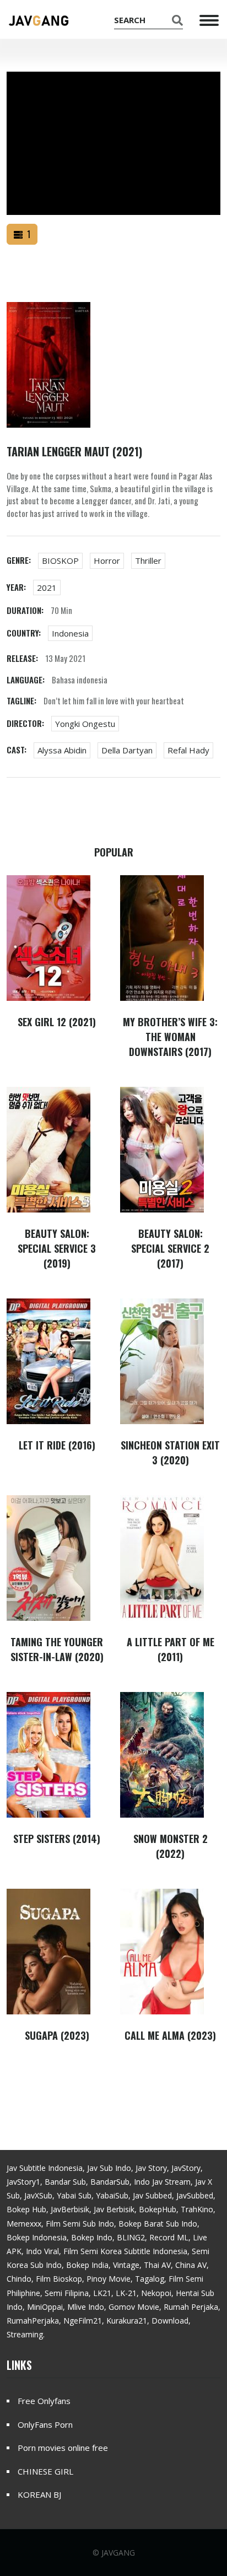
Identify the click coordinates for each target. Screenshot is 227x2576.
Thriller (148, 561)
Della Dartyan (127, 750)
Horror (107, 561)
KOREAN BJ (39, 2494)
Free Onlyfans (44, 2401)
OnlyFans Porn (45, 2424)
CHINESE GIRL (45, 2471)
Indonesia (70, 633)
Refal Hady (188, 750)
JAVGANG (118, 2553)
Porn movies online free (63, 2448)
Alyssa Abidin (62, 750)
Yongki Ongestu (85, 724)
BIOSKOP (60, 561)
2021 (47, 588)
